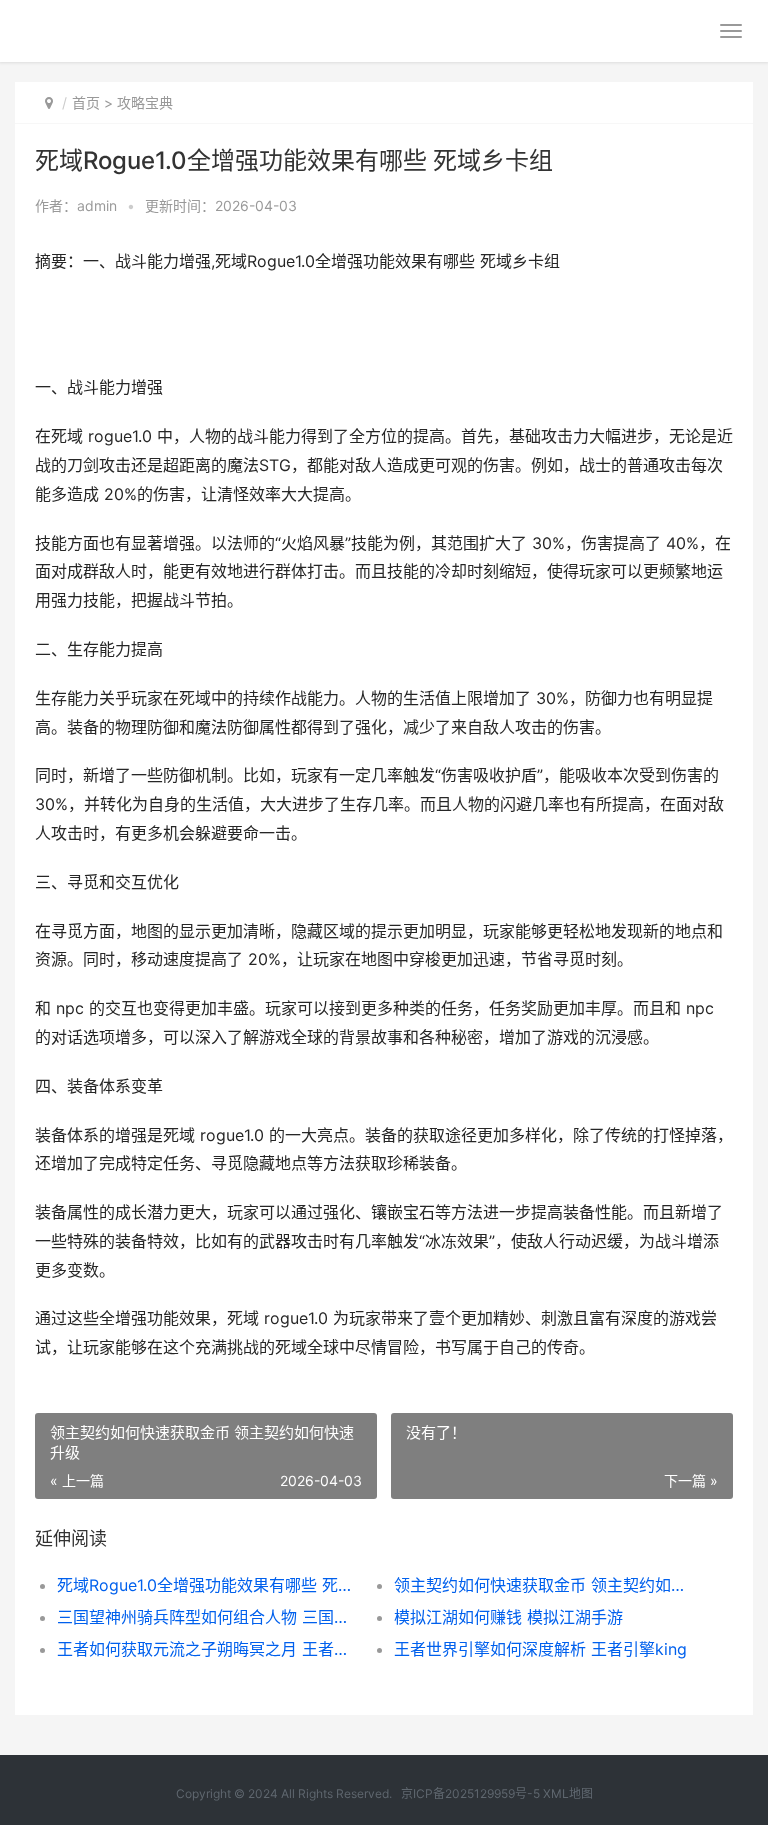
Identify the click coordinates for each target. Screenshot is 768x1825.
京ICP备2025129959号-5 (470, 1793)
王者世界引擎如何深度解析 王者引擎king (540, 1649)
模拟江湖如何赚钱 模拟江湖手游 (508, 1617)
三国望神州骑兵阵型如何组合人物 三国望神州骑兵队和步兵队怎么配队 (209, 1617)
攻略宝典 (145, 102)
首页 (86, 102)
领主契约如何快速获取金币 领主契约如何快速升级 (546, 1585)
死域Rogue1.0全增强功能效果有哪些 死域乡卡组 (209, 1585)
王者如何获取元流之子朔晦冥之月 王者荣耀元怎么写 (209, 1649)
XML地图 (568, 1793)
